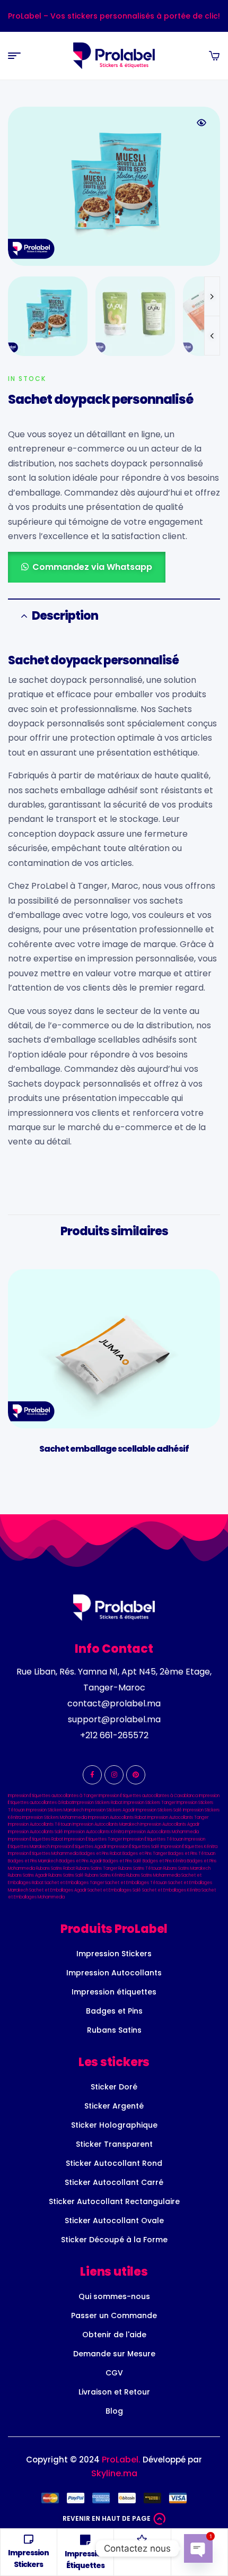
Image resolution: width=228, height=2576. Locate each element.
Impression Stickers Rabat (98, 1803)
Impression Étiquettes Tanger (93, 1839)
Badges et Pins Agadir (81, 1861)
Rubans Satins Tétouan (140, 1868)
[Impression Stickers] (29, 2539)
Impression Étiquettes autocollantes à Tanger (53, 1796)
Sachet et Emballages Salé (114, 1890)
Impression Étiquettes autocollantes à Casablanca (148, 1796)
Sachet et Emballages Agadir (58, 1890)
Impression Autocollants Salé (36, 1832)
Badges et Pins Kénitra (164, 1861)
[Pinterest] (136, 1775)
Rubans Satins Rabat (55, 1868)
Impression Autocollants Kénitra (94, 1832)
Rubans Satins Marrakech (187, 1868)
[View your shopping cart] (214, 56)
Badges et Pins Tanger (145, 1854)
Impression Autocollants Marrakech (106, 1824)
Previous (212, 336)
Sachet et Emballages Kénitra (171, 1890)
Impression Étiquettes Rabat (36, 1839)
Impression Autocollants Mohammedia (162, 1832)
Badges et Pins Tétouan (192, 1854)
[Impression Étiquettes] (85, 2540)
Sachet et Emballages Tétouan (136, 1883)
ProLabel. (121, 2460)
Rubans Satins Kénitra (105, 1875)
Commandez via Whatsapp (92, 567)
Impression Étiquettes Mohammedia (43, 1854)
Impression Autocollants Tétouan (40, 1824)
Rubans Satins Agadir (28, 1875)
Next (212, 296)
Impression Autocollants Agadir (170, 1824)
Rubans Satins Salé (66, 1875)
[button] (201, 123)
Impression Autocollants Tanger (178, 1818)
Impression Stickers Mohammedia (55, 1818)
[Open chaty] (198, 2548)
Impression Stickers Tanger (150, 1803)
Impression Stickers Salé (159, 1810)
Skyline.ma (114, 2473)
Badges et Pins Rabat (100, 1854)
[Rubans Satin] (142, 2539)
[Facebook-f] (92, 1775)
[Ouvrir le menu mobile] (14, 56)
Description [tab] (65, 616)
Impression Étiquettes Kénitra (189, 1847)
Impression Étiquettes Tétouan (153, 1839)
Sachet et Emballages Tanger (74, 1883)
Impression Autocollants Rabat (117, 1818)
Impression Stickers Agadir (110, 1810)
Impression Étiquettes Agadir (79, 1847)
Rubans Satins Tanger (97, 1868)
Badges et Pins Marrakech (33, 1861)
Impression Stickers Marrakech (55, 1810)
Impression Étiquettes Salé (134, 1847)
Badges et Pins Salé (122, 1861)
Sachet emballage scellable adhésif (114, 1449)
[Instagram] (114, 1775)
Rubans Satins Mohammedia (153, 1875)
